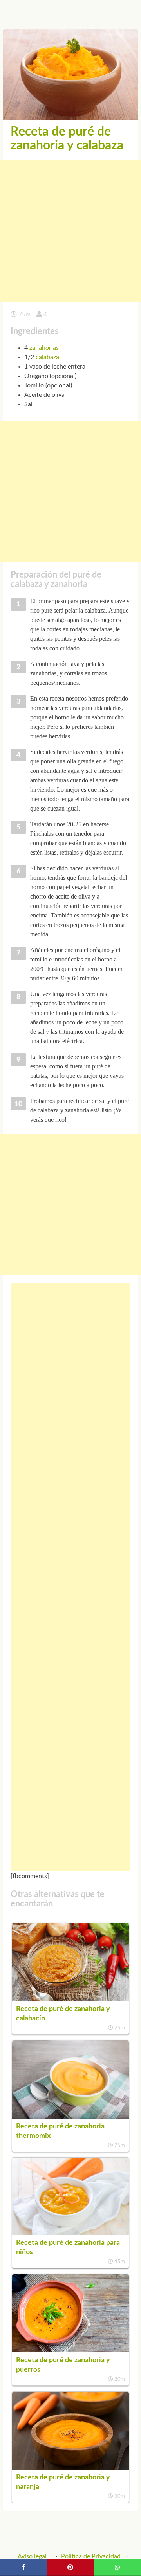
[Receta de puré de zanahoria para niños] (70, 2233)
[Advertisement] (70, 231)
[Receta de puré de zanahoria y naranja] (70, 2468)
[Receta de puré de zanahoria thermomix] (70, 2117)
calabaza (47, 357)
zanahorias (44, 348)
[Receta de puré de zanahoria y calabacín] (70, 1999)
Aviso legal (32, 2556)
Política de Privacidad (91, 2556)
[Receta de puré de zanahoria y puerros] (70, 2350)
